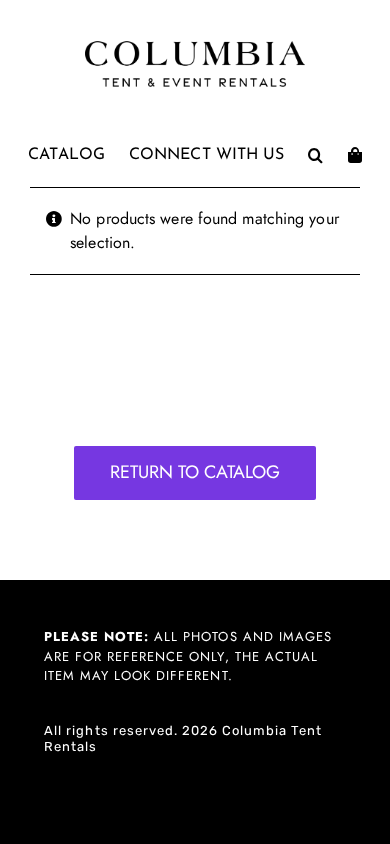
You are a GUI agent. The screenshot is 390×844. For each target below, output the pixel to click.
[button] (315, 155)
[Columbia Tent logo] (195, 46)
